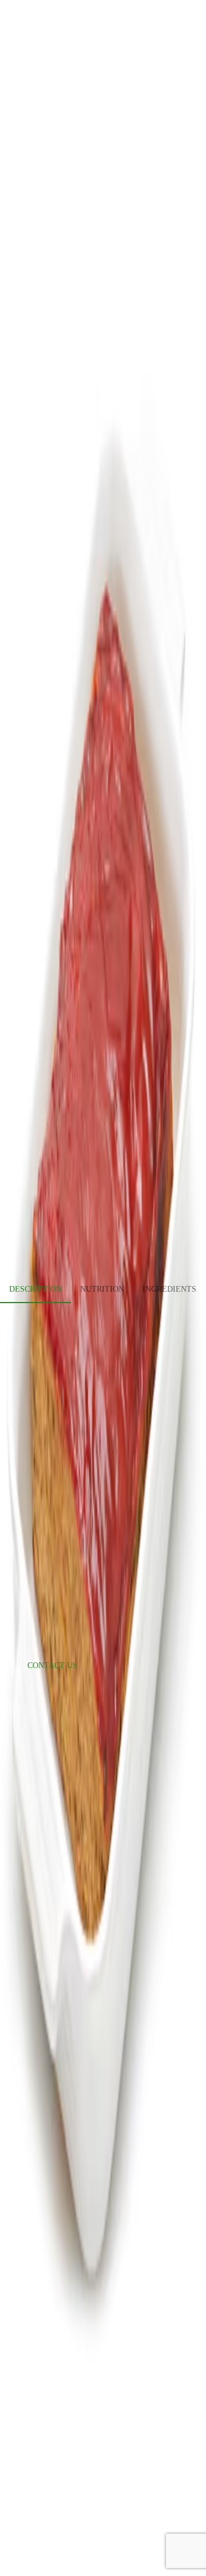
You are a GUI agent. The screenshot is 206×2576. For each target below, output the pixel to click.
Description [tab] (35, 1289)
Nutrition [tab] (102, 1289)
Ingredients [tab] (169, 1289)
